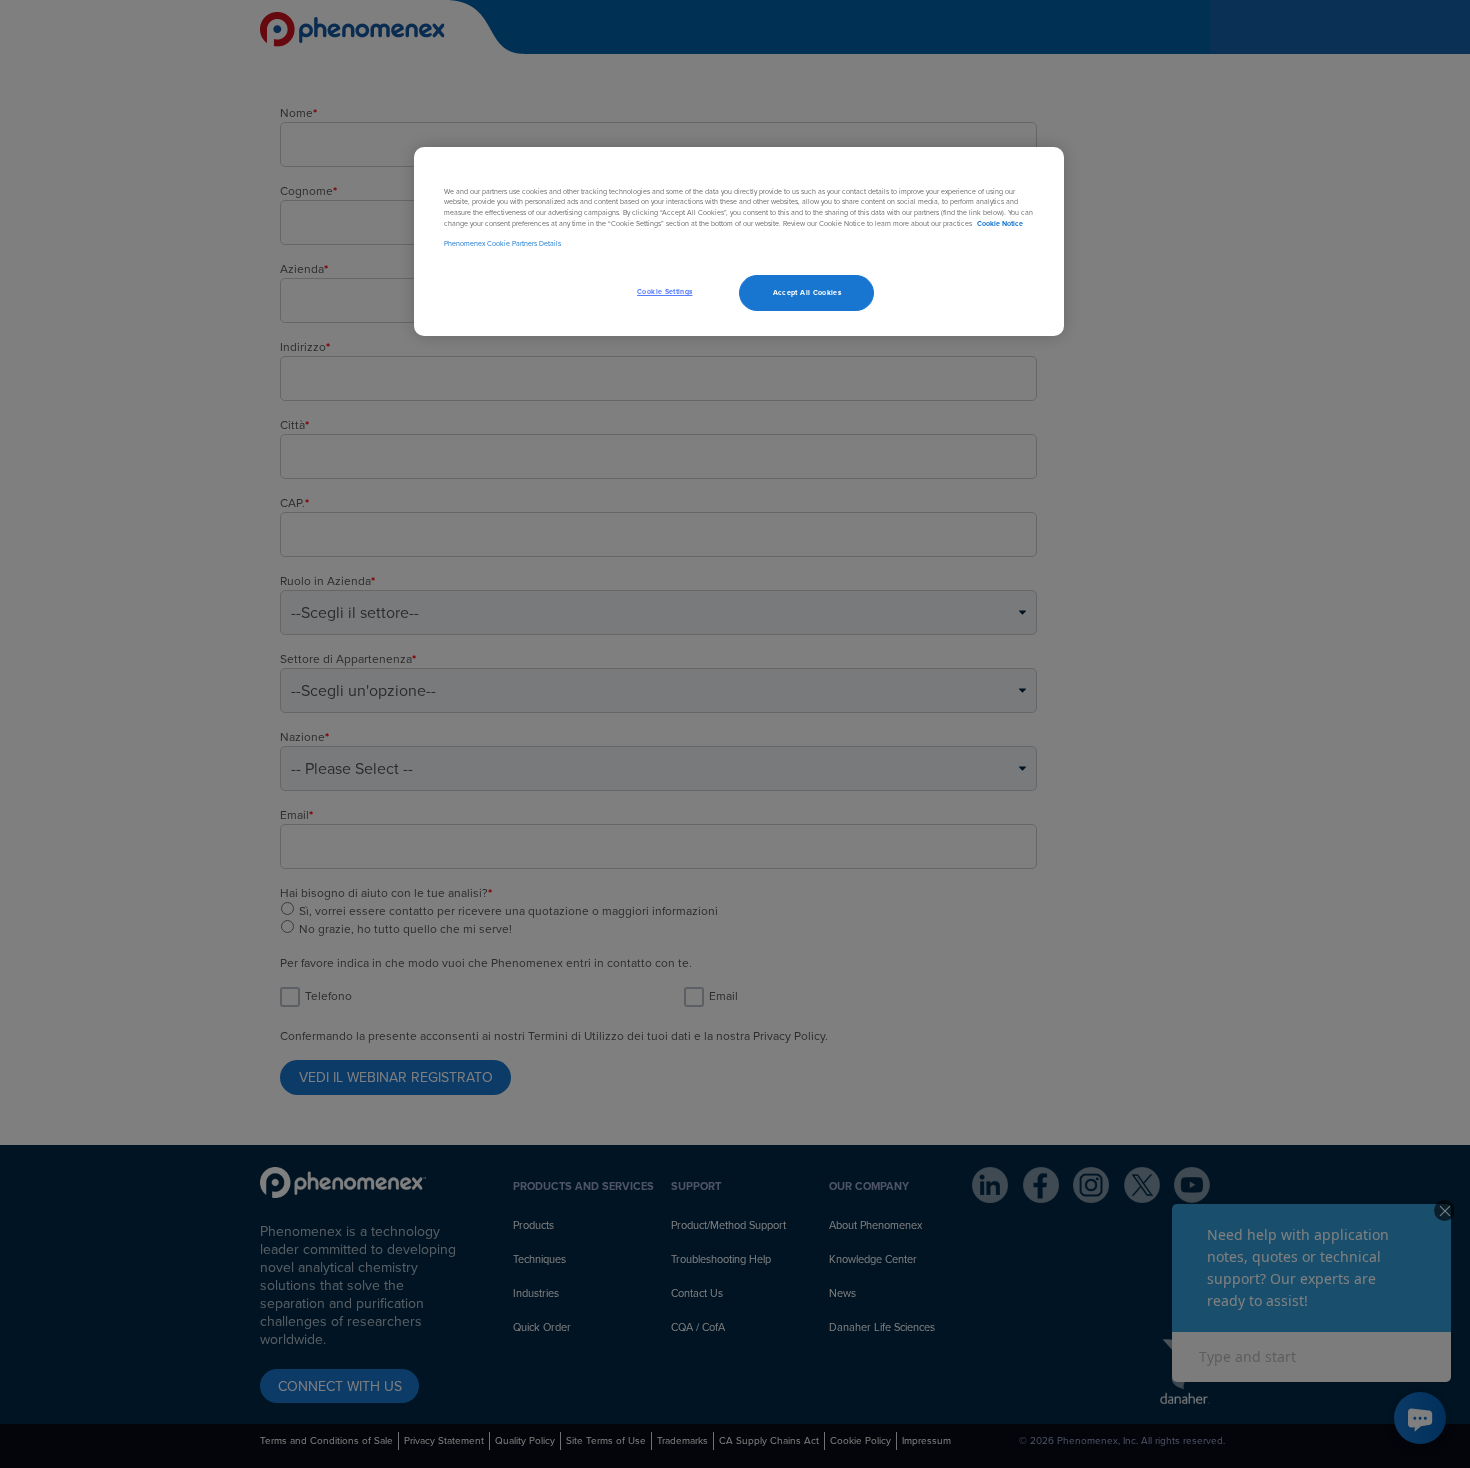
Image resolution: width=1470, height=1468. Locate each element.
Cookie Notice (1000, 223)
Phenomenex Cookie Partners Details (502, 243)
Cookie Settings (664, 291)
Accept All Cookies (807, 292)
